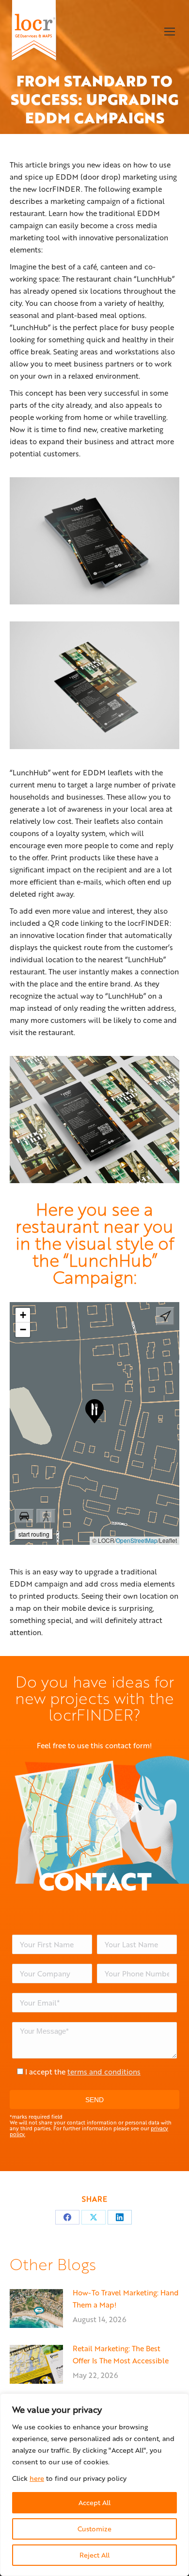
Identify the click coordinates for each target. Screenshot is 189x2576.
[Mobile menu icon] (170, 32)
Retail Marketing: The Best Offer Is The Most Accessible (121, 2354)
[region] (94, 2485)
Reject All (94, 2555)
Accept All (94, 2502)
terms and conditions (104, 2072)
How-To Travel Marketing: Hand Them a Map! (126, 2299)
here (37, 2478)
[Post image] (36, 2308)
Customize (94, 2529)
